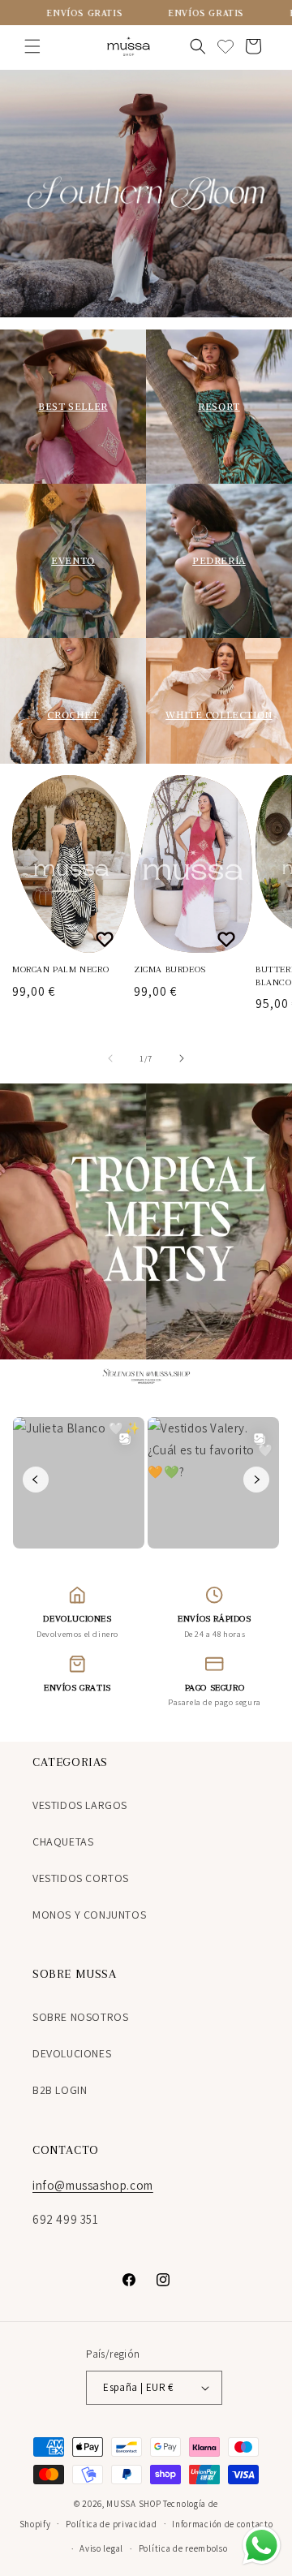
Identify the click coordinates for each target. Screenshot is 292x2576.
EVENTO (73, 560)
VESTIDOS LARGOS (80, 1805)
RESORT (219, 406)
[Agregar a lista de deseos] (107, 939)
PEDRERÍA (219, 560)
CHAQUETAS (63, 1842)
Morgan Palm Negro (60, 969)
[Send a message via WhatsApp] (262, 2546)
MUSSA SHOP (133, 2504)
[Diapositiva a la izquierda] (110, 1058)
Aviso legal (101, 2548)
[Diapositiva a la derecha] (182, 1058)
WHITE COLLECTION (219, 715)
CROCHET (73, 715)
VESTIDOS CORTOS (81, 1878)
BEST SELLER (73, 406)
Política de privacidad (111, 2524)
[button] (32, 46)
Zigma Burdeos (170, 969)
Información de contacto (222, 2524)
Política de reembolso (183, 2548)
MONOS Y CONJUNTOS (89, 1915)
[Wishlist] (225, 46)
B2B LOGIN (60, 2090)
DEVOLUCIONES (72, 2053)
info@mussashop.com (93, 2185)
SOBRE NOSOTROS (80, 2017)
